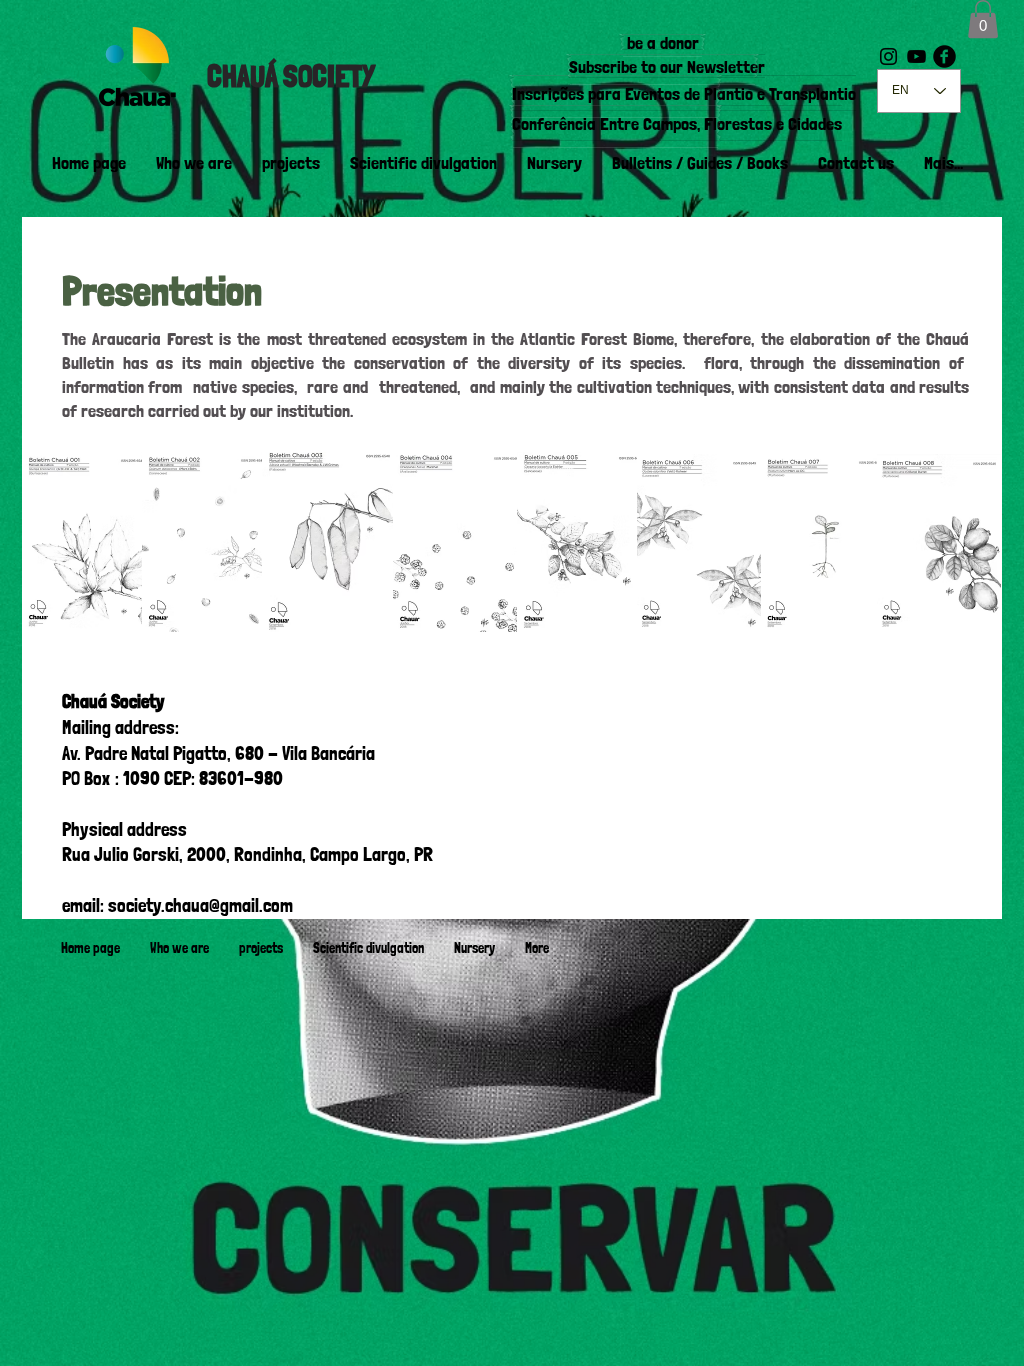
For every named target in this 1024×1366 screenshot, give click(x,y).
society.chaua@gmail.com (200, 905)
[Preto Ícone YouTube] (916, 56)
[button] (983, 19)
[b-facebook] (944, 56)
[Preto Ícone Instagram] (888, 56)
